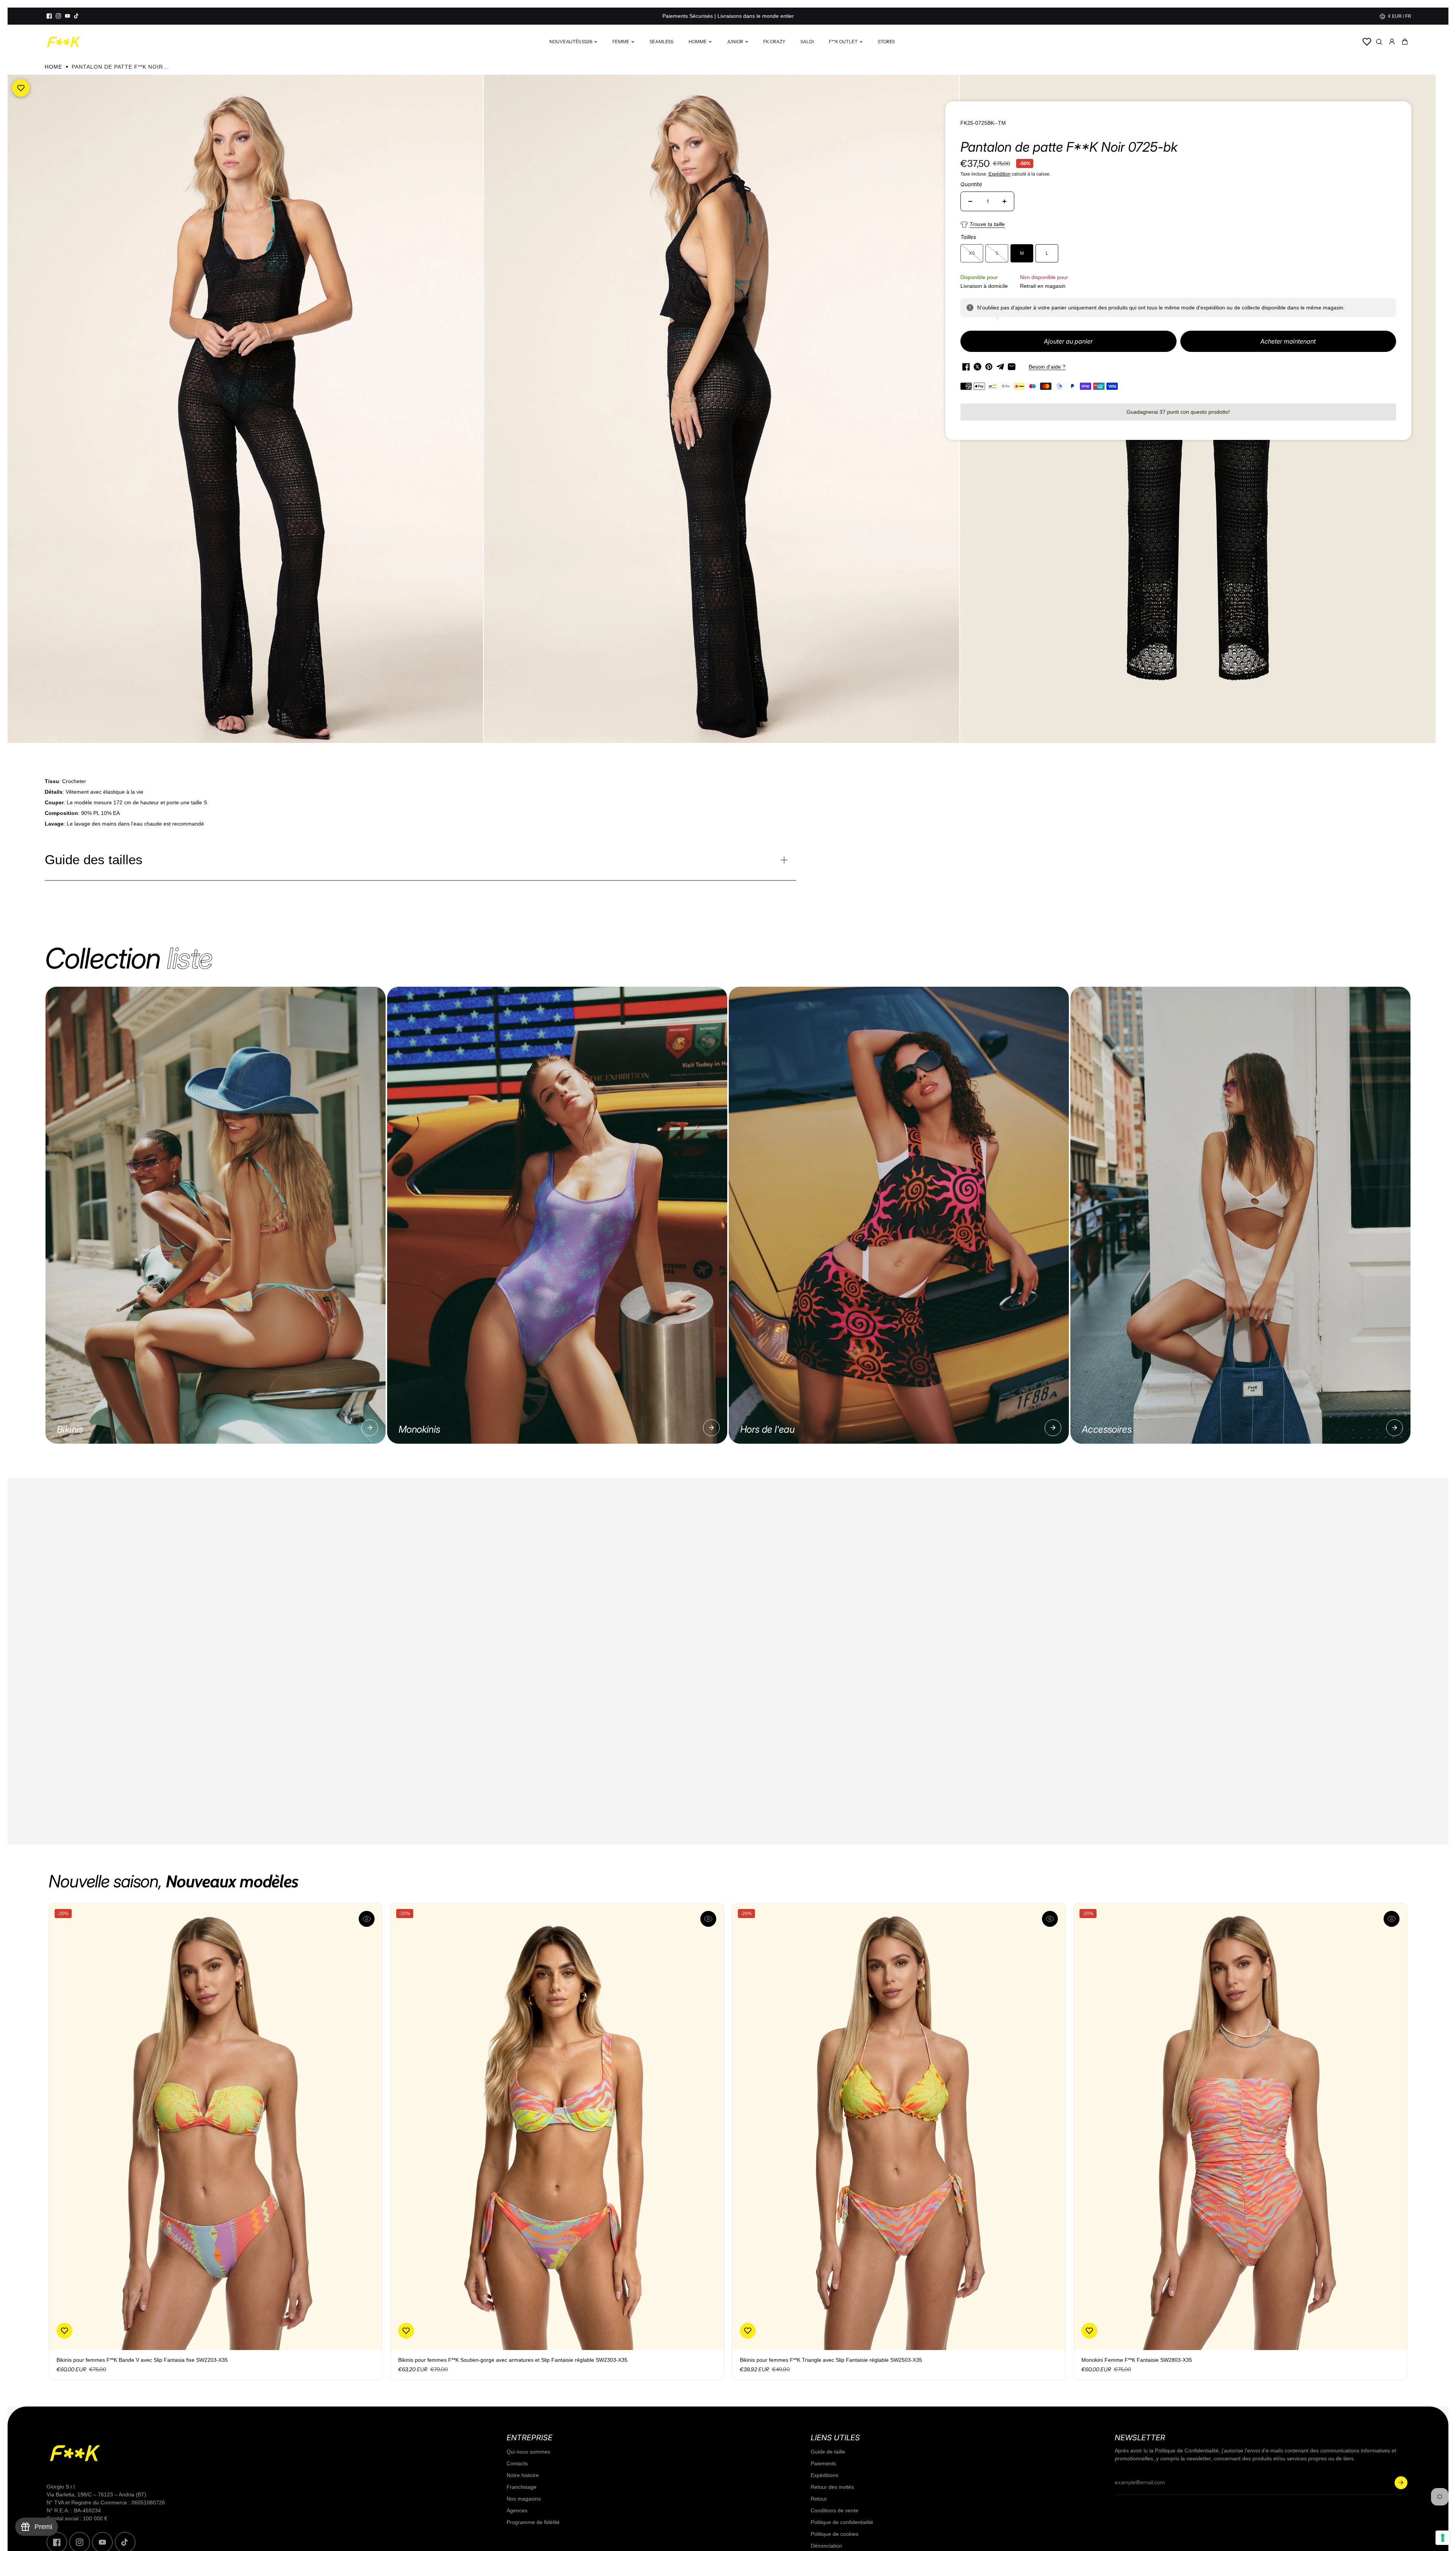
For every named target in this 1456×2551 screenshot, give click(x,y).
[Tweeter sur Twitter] (977, 367)
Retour (819, 2499)
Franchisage (522, 2487)
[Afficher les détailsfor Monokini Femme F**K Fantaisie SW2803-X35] (1240, 2126)
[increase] (1004, 201)
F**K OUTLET (843, 42)
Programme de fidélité (533, 2522)
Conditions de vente (835, 2510)
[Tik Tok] (77, 16)
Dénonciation (826, 2546)
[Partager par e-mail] (1012, 367)
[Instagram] (58, 16)
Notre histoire (523, 2475)
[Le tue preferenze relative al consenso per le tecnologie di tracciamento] (1443, 2538)
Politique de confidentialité (842, 2522)
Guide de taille (828, 2452)
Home (53, 67)
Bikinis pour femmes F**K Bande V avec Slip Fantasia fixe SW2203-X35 (142, 2360)
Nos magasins (524, 2499)
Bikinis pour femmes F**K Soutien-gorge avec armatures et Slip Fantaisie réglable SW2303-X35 (513, 2360)
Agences (517, 2510)
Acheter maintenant (1288, 341)
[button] (1405, 42)
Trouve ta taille (987, 224)
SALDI (807, 42)
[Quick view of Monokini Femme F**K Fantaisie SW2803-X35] (1392, 1919)
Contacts (517, 2463)
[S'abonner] (1401, 2483)
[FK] (64, 42)
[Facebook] (49, 16)
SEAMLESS (661, 42)
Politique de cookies (835, 2534)
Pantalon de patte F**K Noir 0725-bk (1069, 147)
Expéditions (824, 2475)
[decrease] (970, 201)
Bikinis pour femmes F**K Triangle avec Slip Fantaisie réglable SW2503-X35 (831, 2360)
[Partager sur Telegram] (1000, 367)
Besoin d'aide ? (1047, 367)
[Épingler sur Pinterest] (989, 367)
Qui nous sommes (528, 2452)
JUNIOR (735, 42)
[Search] (1379, 42)
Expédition (999, 174)
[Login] (1392, 42)
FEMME (621, 42)
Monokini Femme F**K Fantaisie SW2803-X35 (1137, 2360)
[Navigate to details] (370, 1428)
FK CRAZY (774, 42)
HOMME (698, 42)
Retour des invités (832, 2487)
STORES (886, 42)
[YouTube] (67, 16)
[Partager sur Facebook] (966, 367)
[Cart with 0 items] (1405, 42)
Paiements (823, 2463)
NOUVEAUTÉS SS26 (571, 42)
